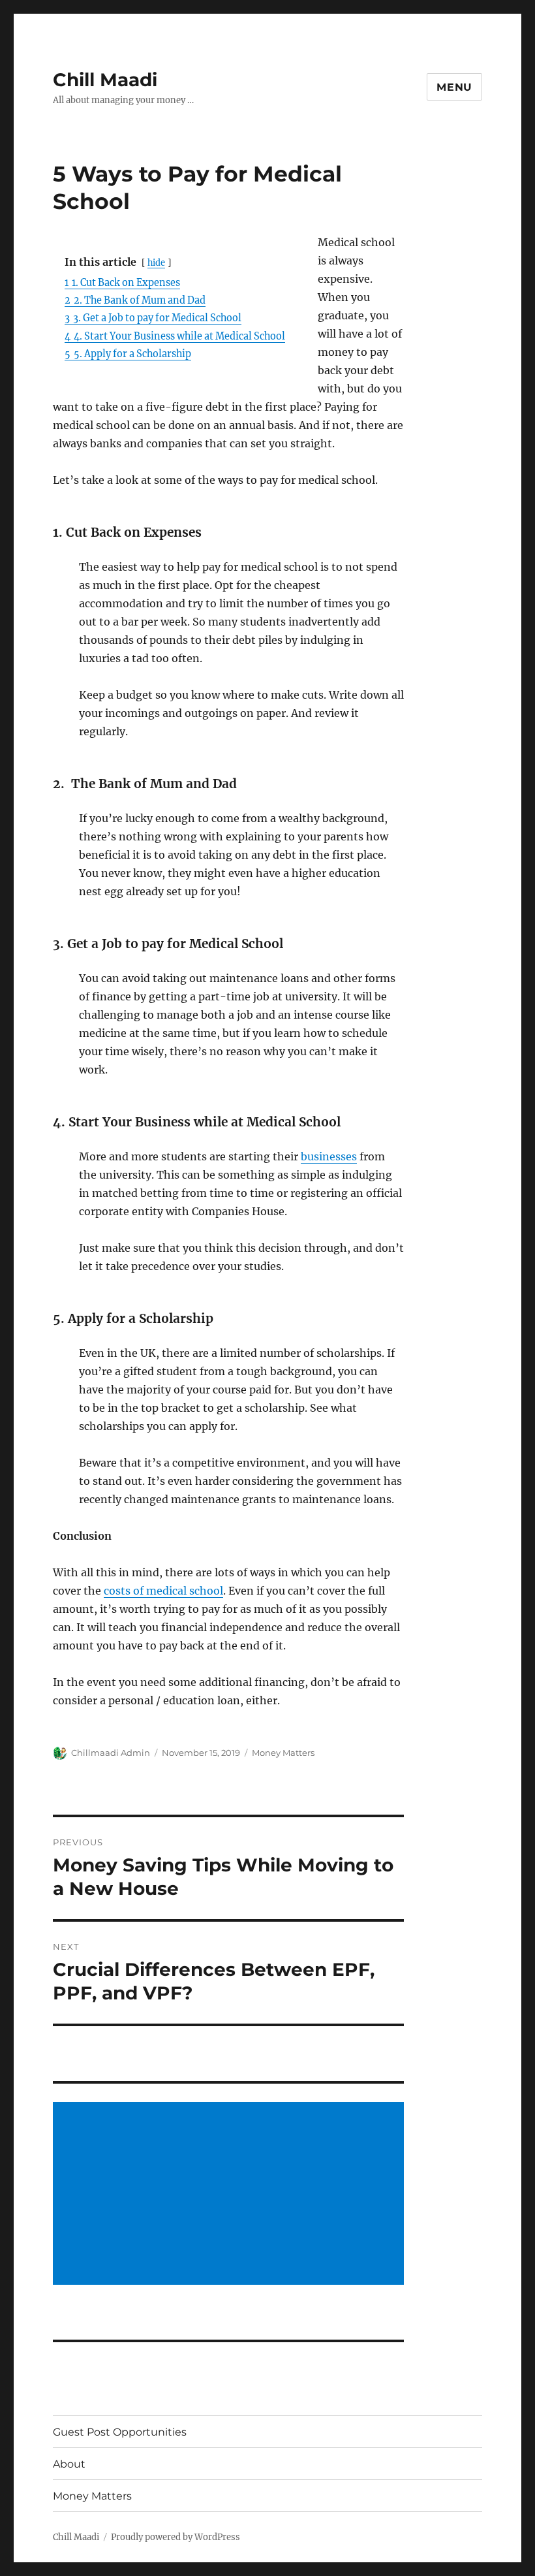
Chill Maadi (105, 80)
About (69, 2464)
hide (156, 262)
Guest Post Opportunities (120, 2432)
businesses (329, 1156)
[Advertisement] (231, 2195)
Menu (454, 87)
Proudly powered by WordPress (176, 2537)
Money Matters (283, 1753)
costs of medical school (163, 1591)
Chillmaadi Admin (111, 1753)
